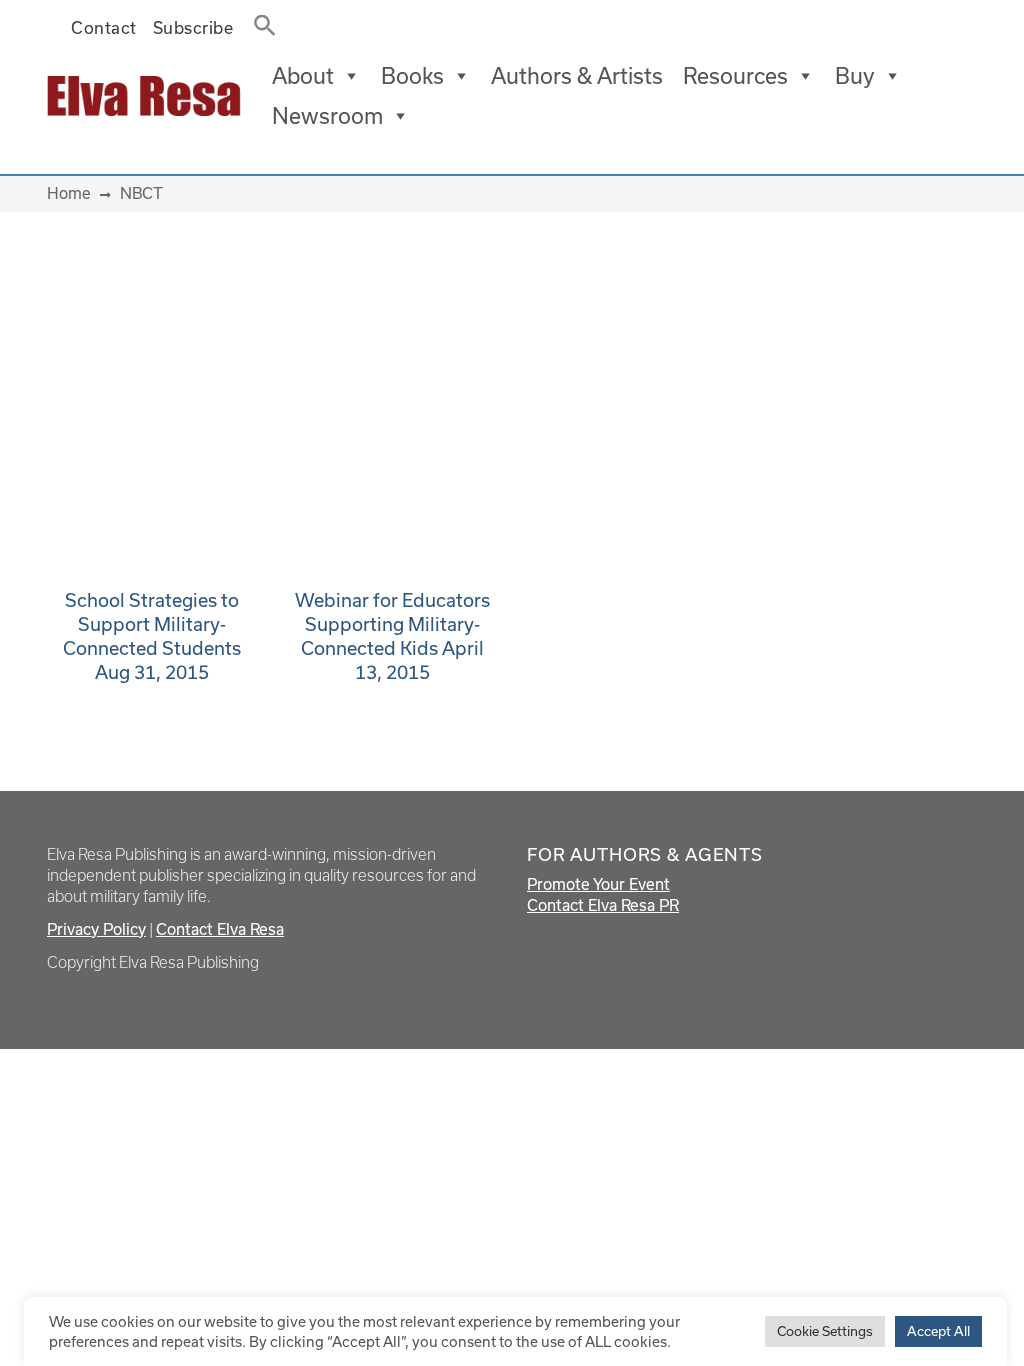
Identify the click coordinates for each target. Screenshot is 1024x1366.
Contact (104, 27)
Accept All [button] (938, 1331)
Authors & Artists (577, 75)
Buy (855, 75)
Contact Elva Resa (220, 929)
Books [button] (412, 75)
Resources (735, 75)
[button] (259, 21)
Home (69, 193)
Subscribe (193, 27)
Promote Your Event (598, 884)
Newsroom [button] (327, 115)
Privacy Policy (96, 929)
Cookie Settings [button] (825, 1331)
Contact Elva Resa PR (603, 905)
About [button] (303, 75)
